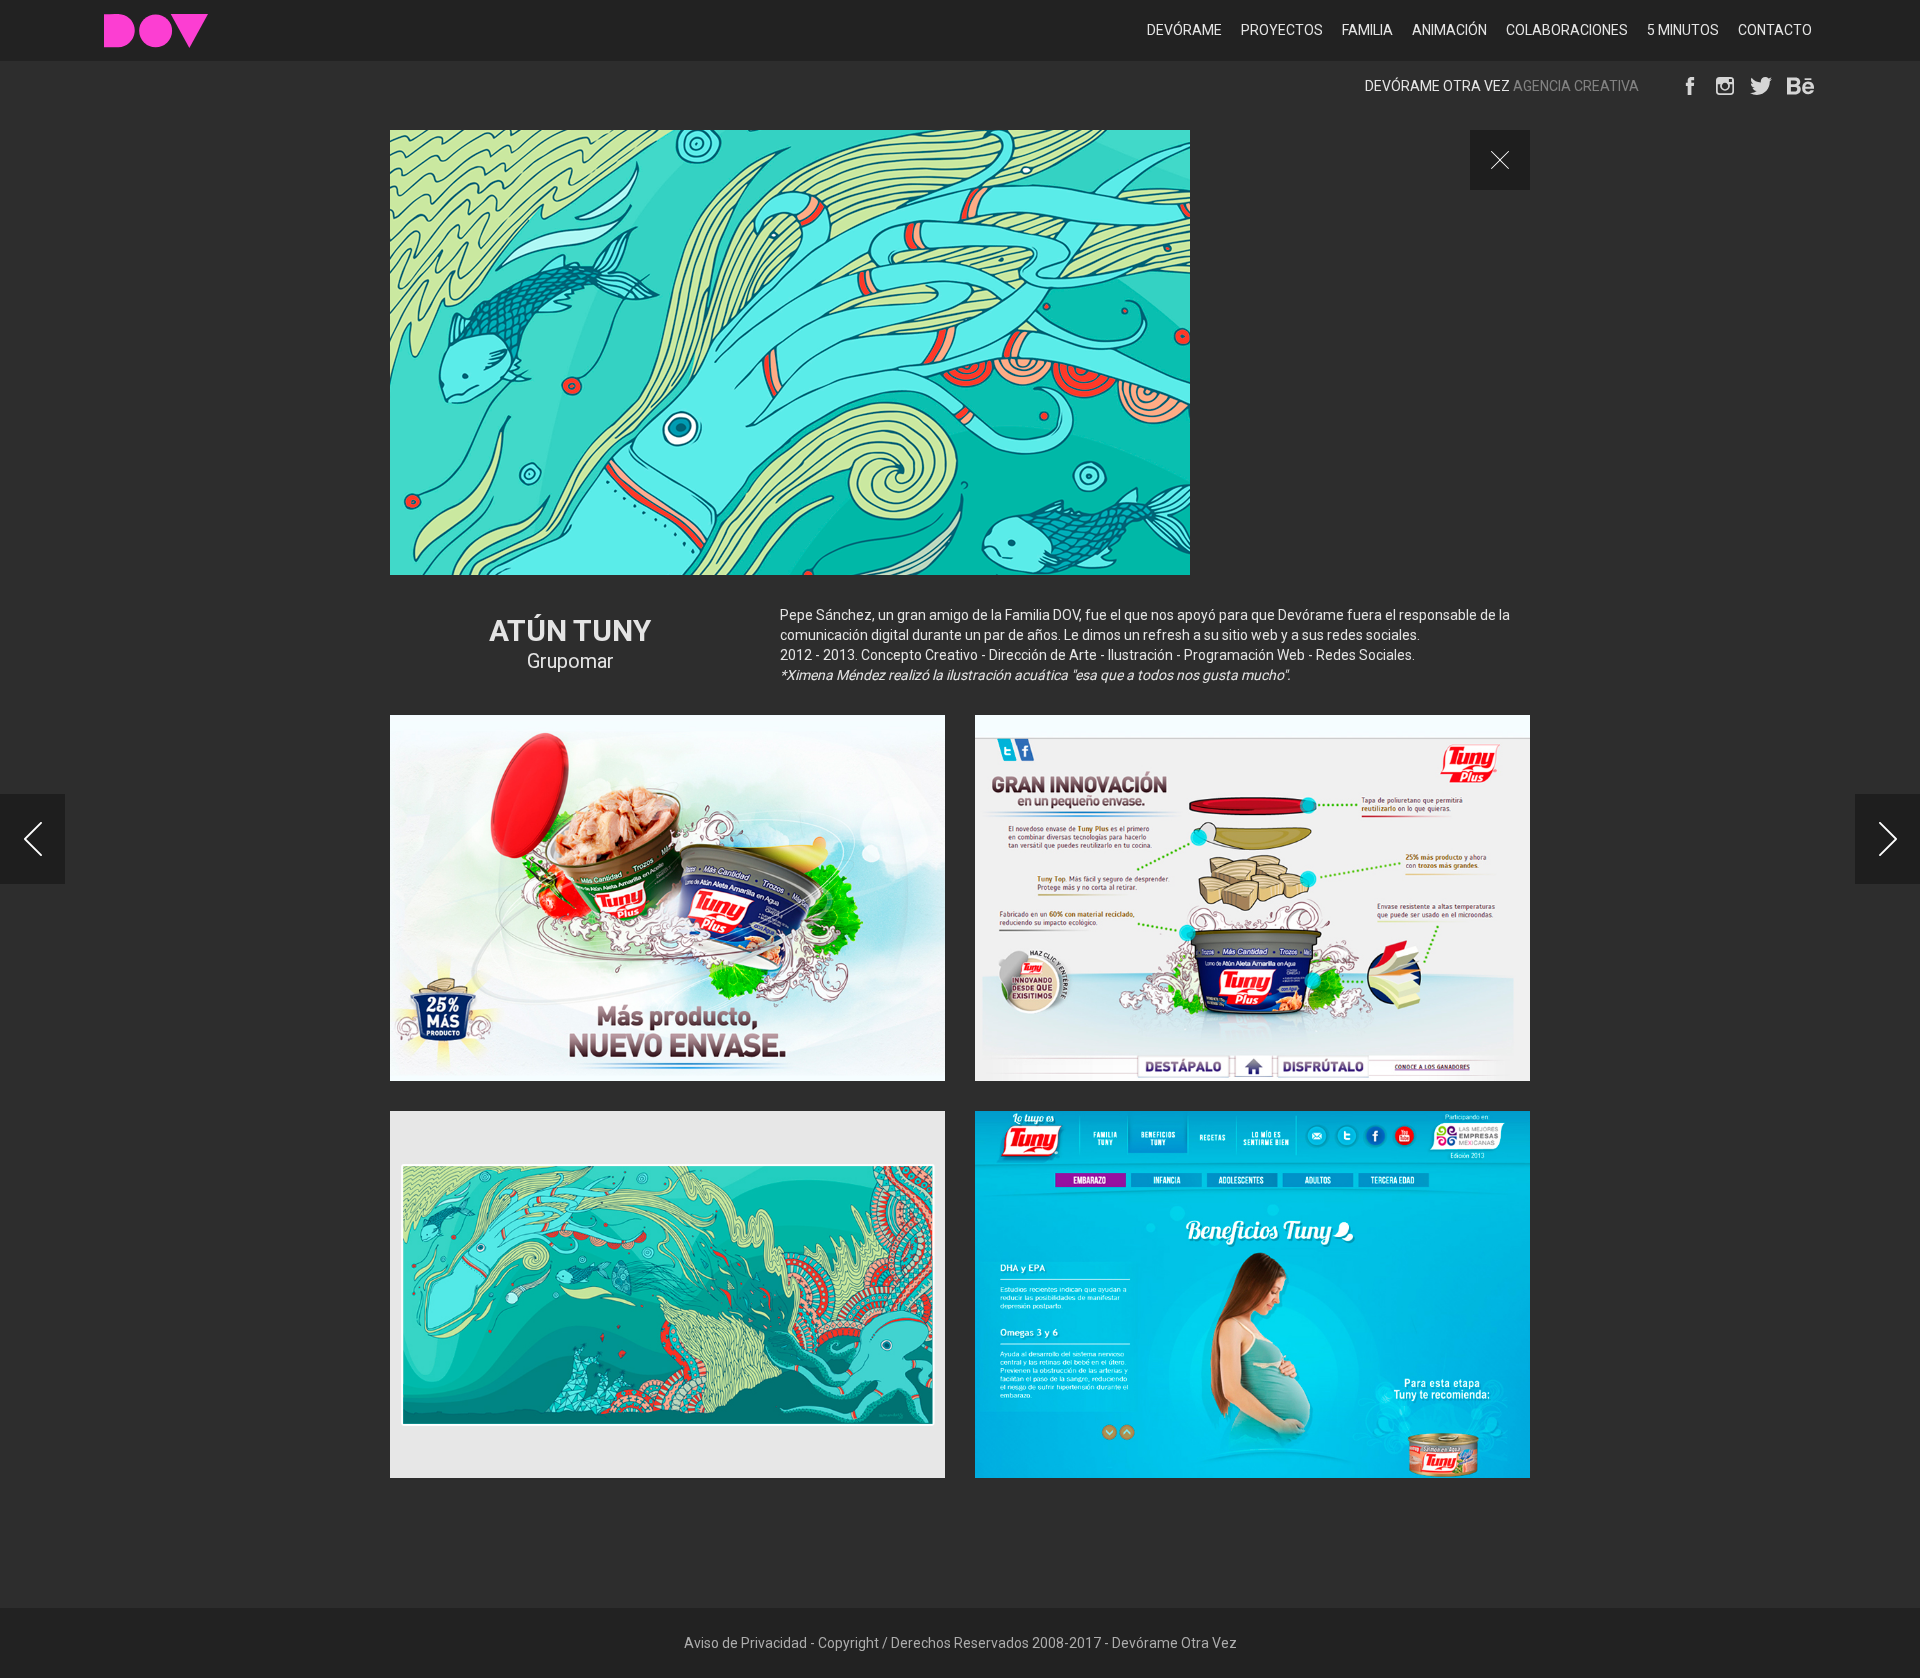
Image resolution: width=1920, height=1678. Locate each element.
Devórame (1184, 30)
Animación (1449, 30)
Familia (1367, 30)
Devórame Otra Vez (156, 31)
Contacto (1775, 30)
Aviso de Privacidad (745, 1643)
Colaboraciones (1567, 30)
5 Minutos (1683, 30)
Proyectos (1282, 30)
